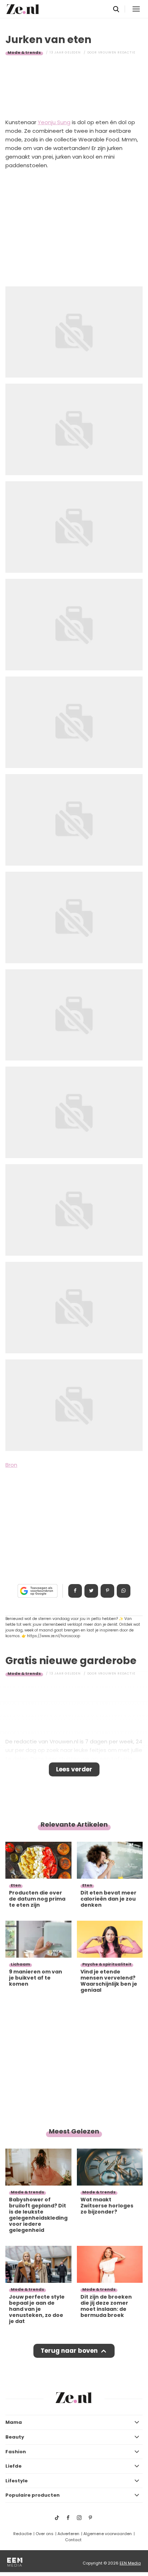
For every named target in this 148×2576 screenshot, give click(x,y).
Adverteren (68, 2534)
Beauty (15, 2437)
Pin (107, 1591)
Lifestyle (17, 2481)
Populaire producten (33, 2495)
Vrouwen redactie (117, 52)
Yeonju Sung (54, 122)
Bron (11, 1465)
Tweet (91, 1591)
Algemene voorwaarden (108, 2534)
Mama (14, 2422)
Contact (73, 2540)
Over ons (45, 2534)
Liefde (13, 2466)
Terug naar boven (69, 2351)
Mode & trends (24, 52)
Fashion (16, 2452)
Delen (75, 1591)
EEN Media (130, 2563)
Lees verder (74, 1769)
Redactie (22, 2534)
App (124, 1591)
